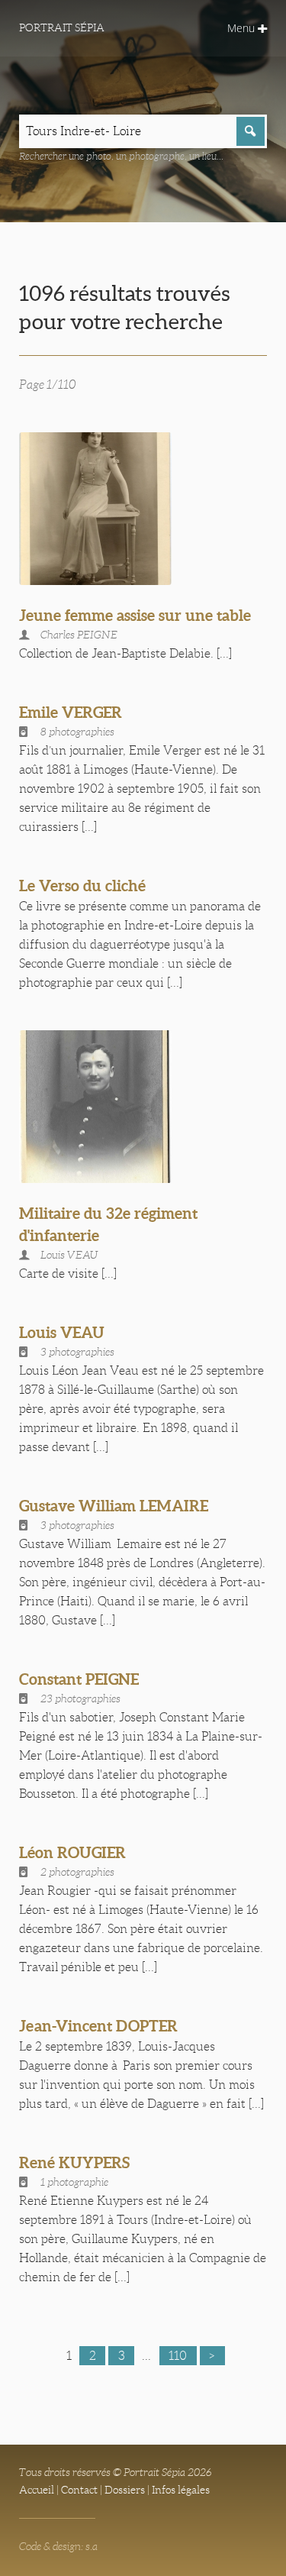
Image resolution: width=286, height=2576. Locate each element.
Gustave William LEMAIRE (114, 1506)
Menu (243, 28)
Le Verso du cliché (82, 886)
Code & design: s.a (58, 2546)
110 (178, 2356)
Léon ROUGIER (72, 1852)
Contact (79, 2490)
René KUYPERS (74, 2162)
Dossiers (125, 2490)
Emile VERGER (71, 712)
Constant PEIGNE (79, 1679)
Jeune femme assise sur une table (135, 615)
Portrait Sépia (62, 27)
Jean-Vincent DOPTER (98, 2026)
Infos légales (181, 2490)
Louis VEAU (62, 1332)
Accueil (37, 2490)
